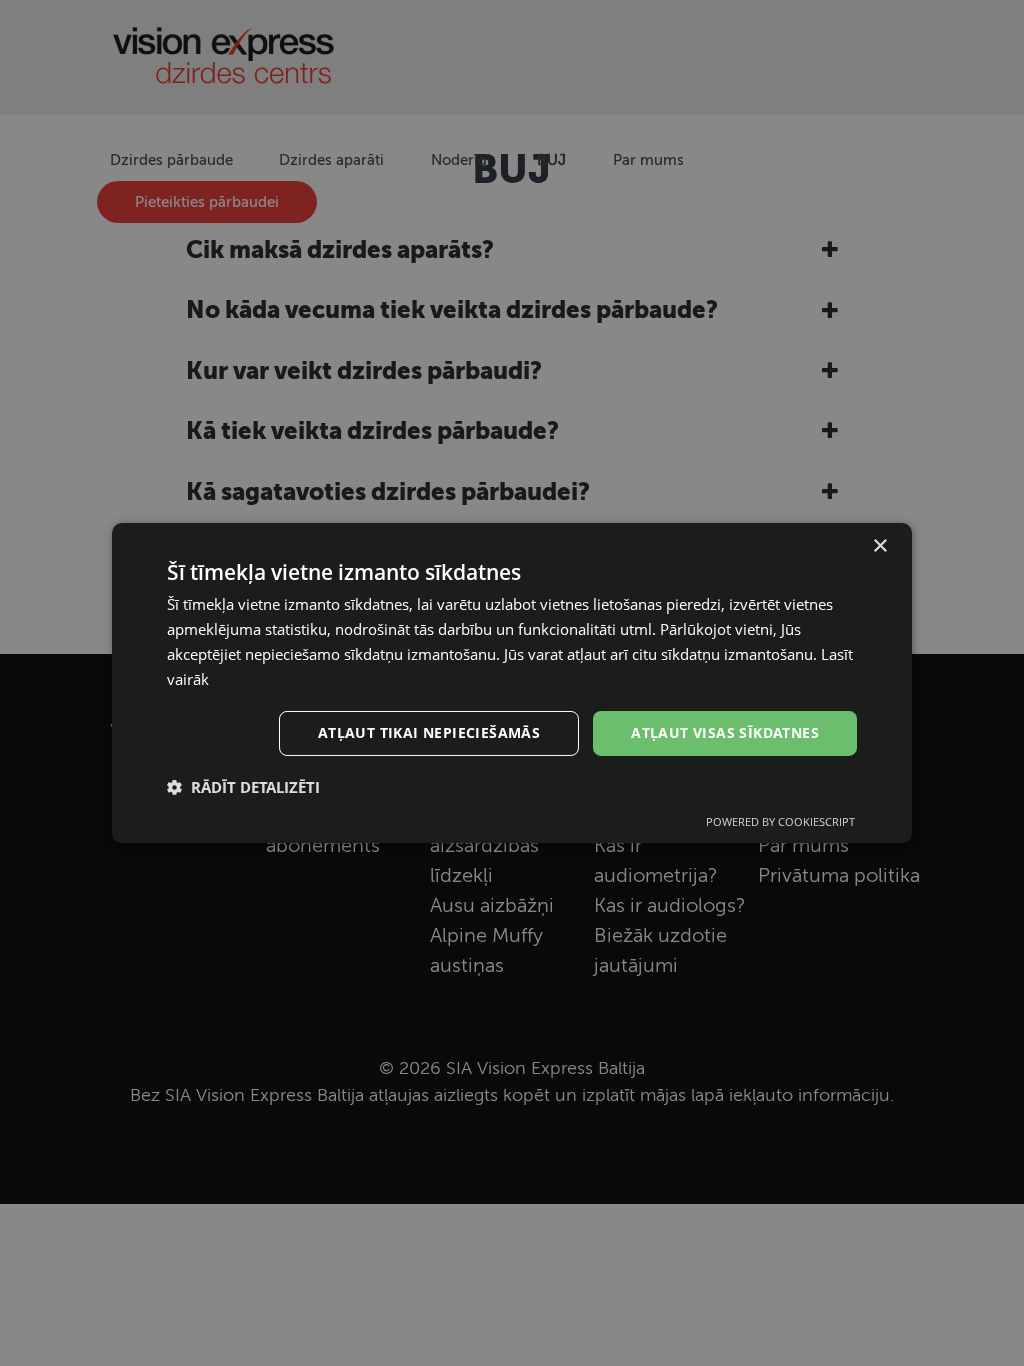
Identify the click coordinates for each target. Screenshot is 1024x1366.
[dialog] (512, 683)
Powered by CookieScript (780, 821)
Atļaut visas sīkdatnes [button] (725, 732)
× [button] (879, 546)
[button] (243, 787)
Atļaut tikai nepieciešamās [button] (429, 732)
